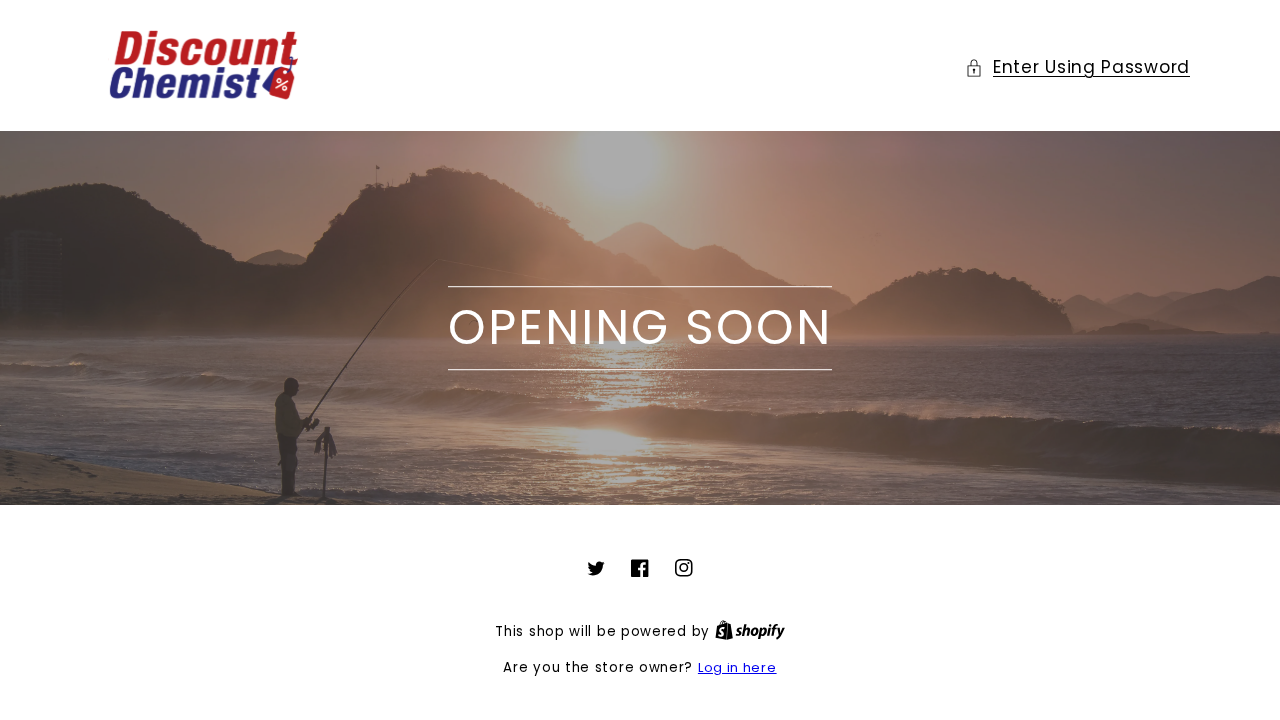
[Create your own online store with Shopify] (750, 631)
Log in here (737, 667)
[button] (1077, 67)
